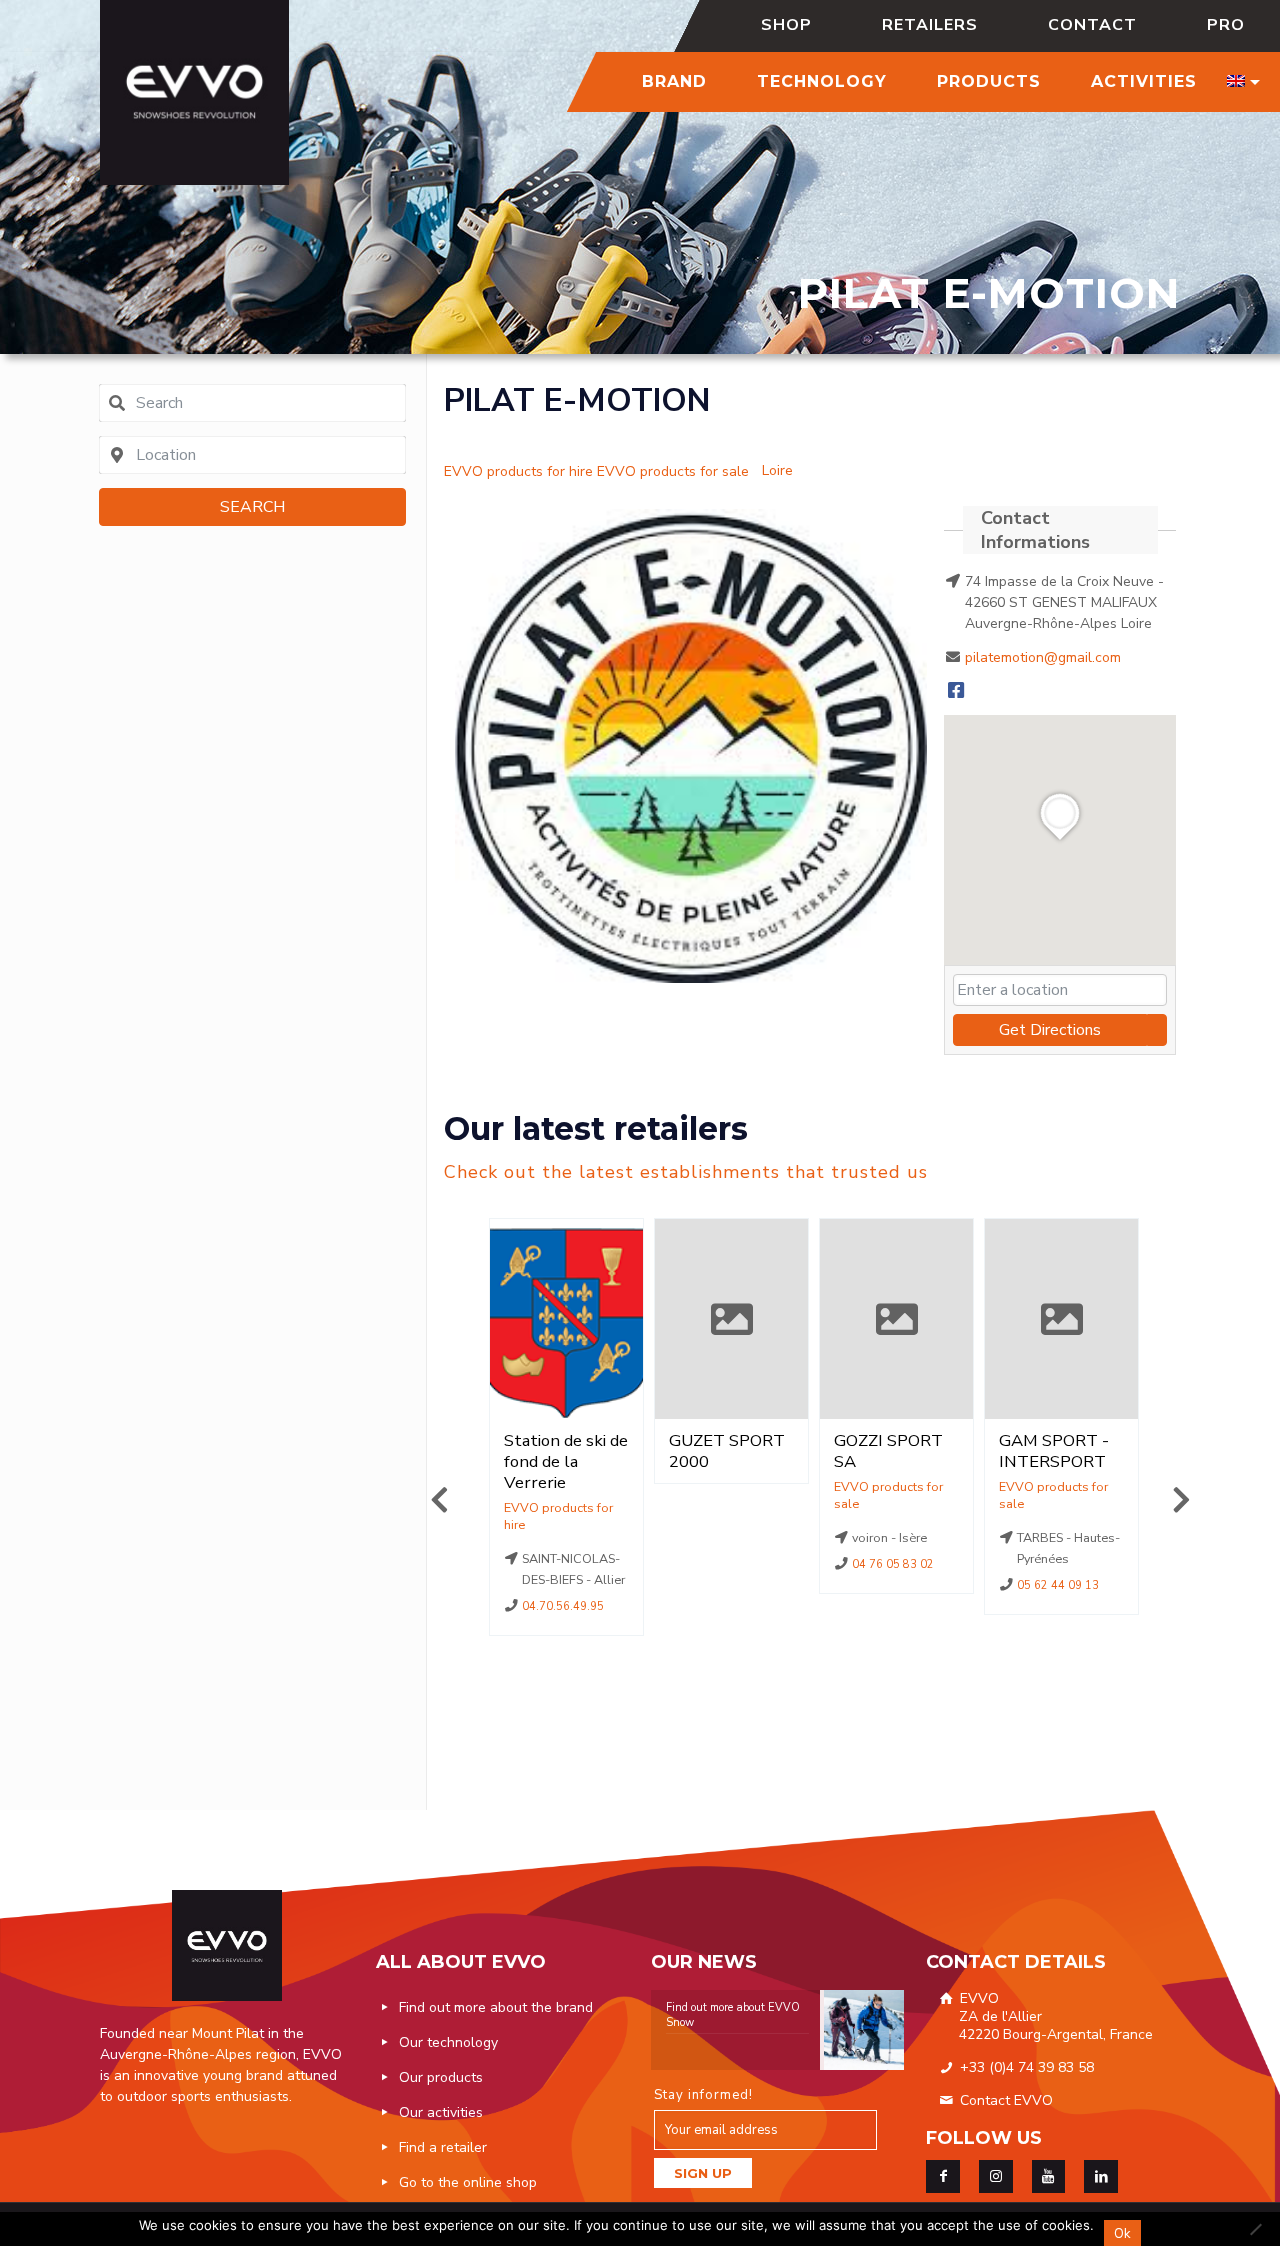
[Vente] (673, 459)
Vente (896, 1495)
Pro (1226, 25)
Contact (1092, 25)
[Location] (518, 459)
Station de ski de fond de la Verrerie (566, 1461)
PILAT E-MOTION (577, 400)
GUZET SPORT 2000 (727, 1451)
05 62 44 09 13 (1059, 1585)
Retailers (930, 25)
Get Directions (1050, 1030)
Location (566, 1516)
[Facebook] (955, 691)
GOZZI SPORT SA (888, 1451)
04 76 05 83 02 (894, 1564)
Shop (786, 25)
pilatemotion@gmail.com (1043, 657)
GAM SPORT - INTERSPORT (1054, 1451)
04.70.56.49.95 (564, 1606)
